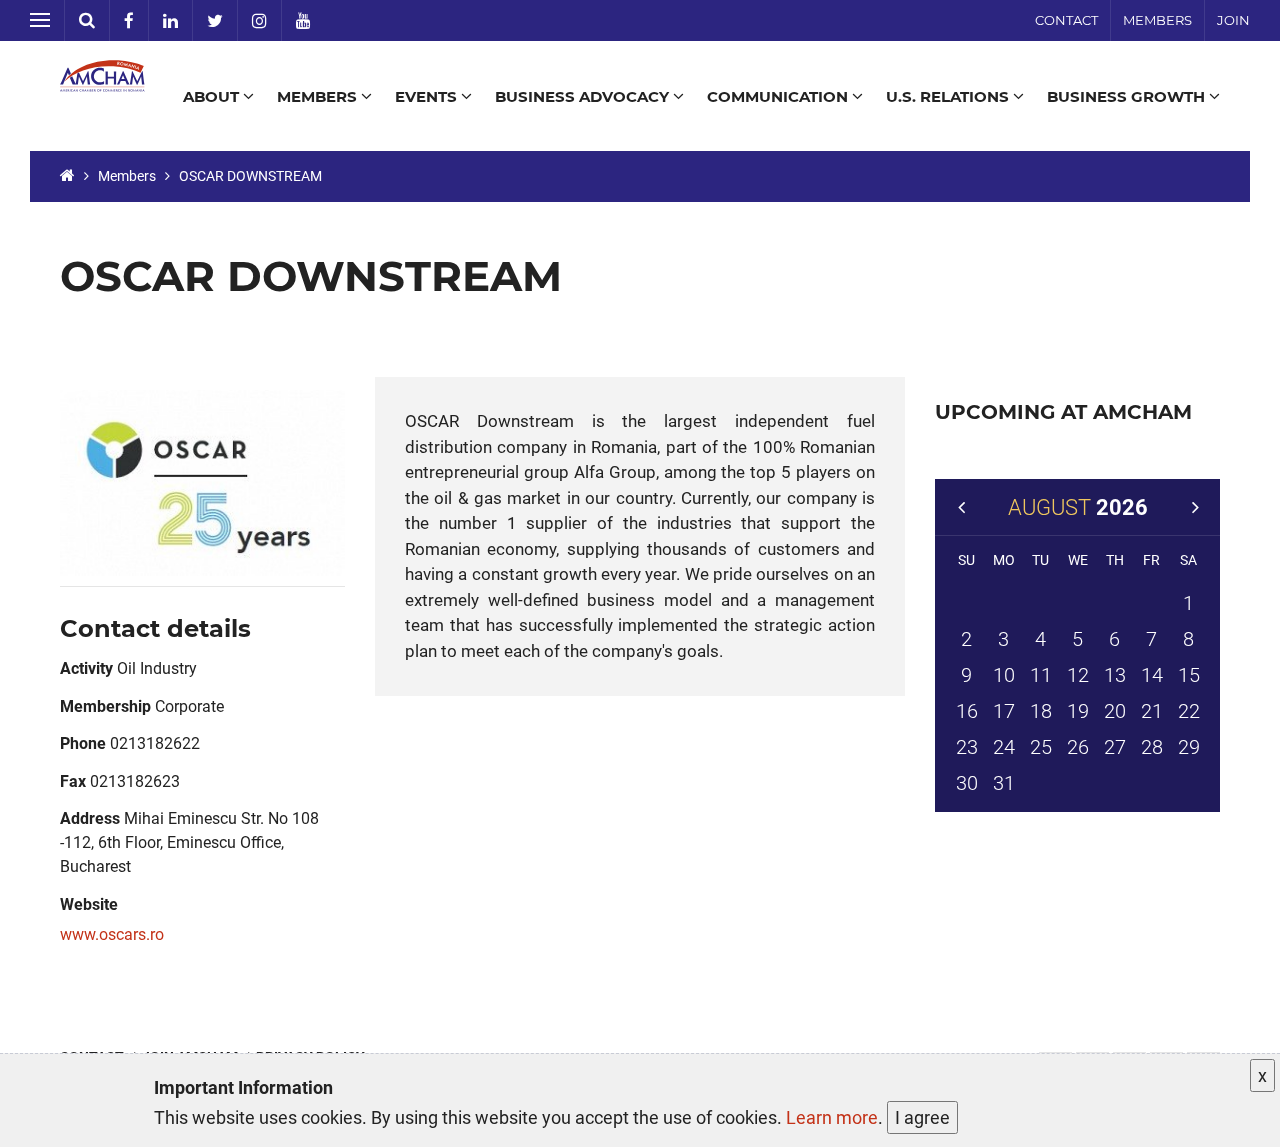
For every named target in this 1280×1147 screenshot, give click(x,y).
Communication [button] (779, 96)
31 (1004, 783)
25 (1041, 747)
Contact (1066, 20)
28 (1152, 747)
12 (1078, 675)
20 (1115, 711)
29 (1189, 747)
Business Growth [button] (1128, 96)
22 (1189, 711)
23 (967, 747)
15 (1189, 675)
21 (1152, 711)
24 (1004, 747)
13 (1115, 675)
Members (1157, 20)
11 (1041, 675)
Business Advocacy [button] (584, 96)
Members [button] (319, 96)
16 (967, 711)
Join (1233, 20)
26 (1078, 747)
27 (1115, 747)
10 (1004, 675)
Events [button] (428, 96)
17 (1004, 711)
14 (1152, 675)
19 (1078, 711)
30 (967, 783)
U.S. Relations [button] (949, 96)
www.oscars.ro (112, 934)
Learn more (832, 1117)
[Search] (87, 20)
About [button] (213, 96)
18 (1041, 711)
